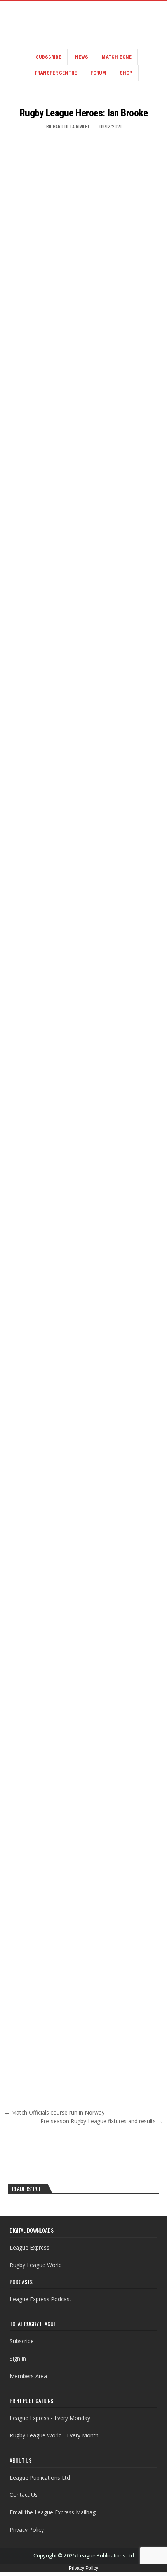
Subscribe (49, 57)
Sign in (18, 2358)
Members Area (28, 2376)
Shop (126, 73)
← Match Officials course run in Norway (54, 2112)
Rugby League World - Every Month (54, 2435)
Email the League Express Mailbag (53, 2512)
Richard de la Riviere (68, 126)
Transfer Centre (56, 73)
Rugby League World (36, 2265)
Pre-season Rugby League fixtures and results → (102, 2121)
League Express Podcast (41, 2299)
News (82, 57)
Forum (98, 73)
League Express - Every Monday (50, 2418)
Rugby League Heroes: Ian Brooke (84, 113)
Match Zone (117, 57)
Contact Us (24, 2495)
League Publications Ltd (40, 2478)
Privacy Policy (27, 2530)
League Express (30, 2247)
